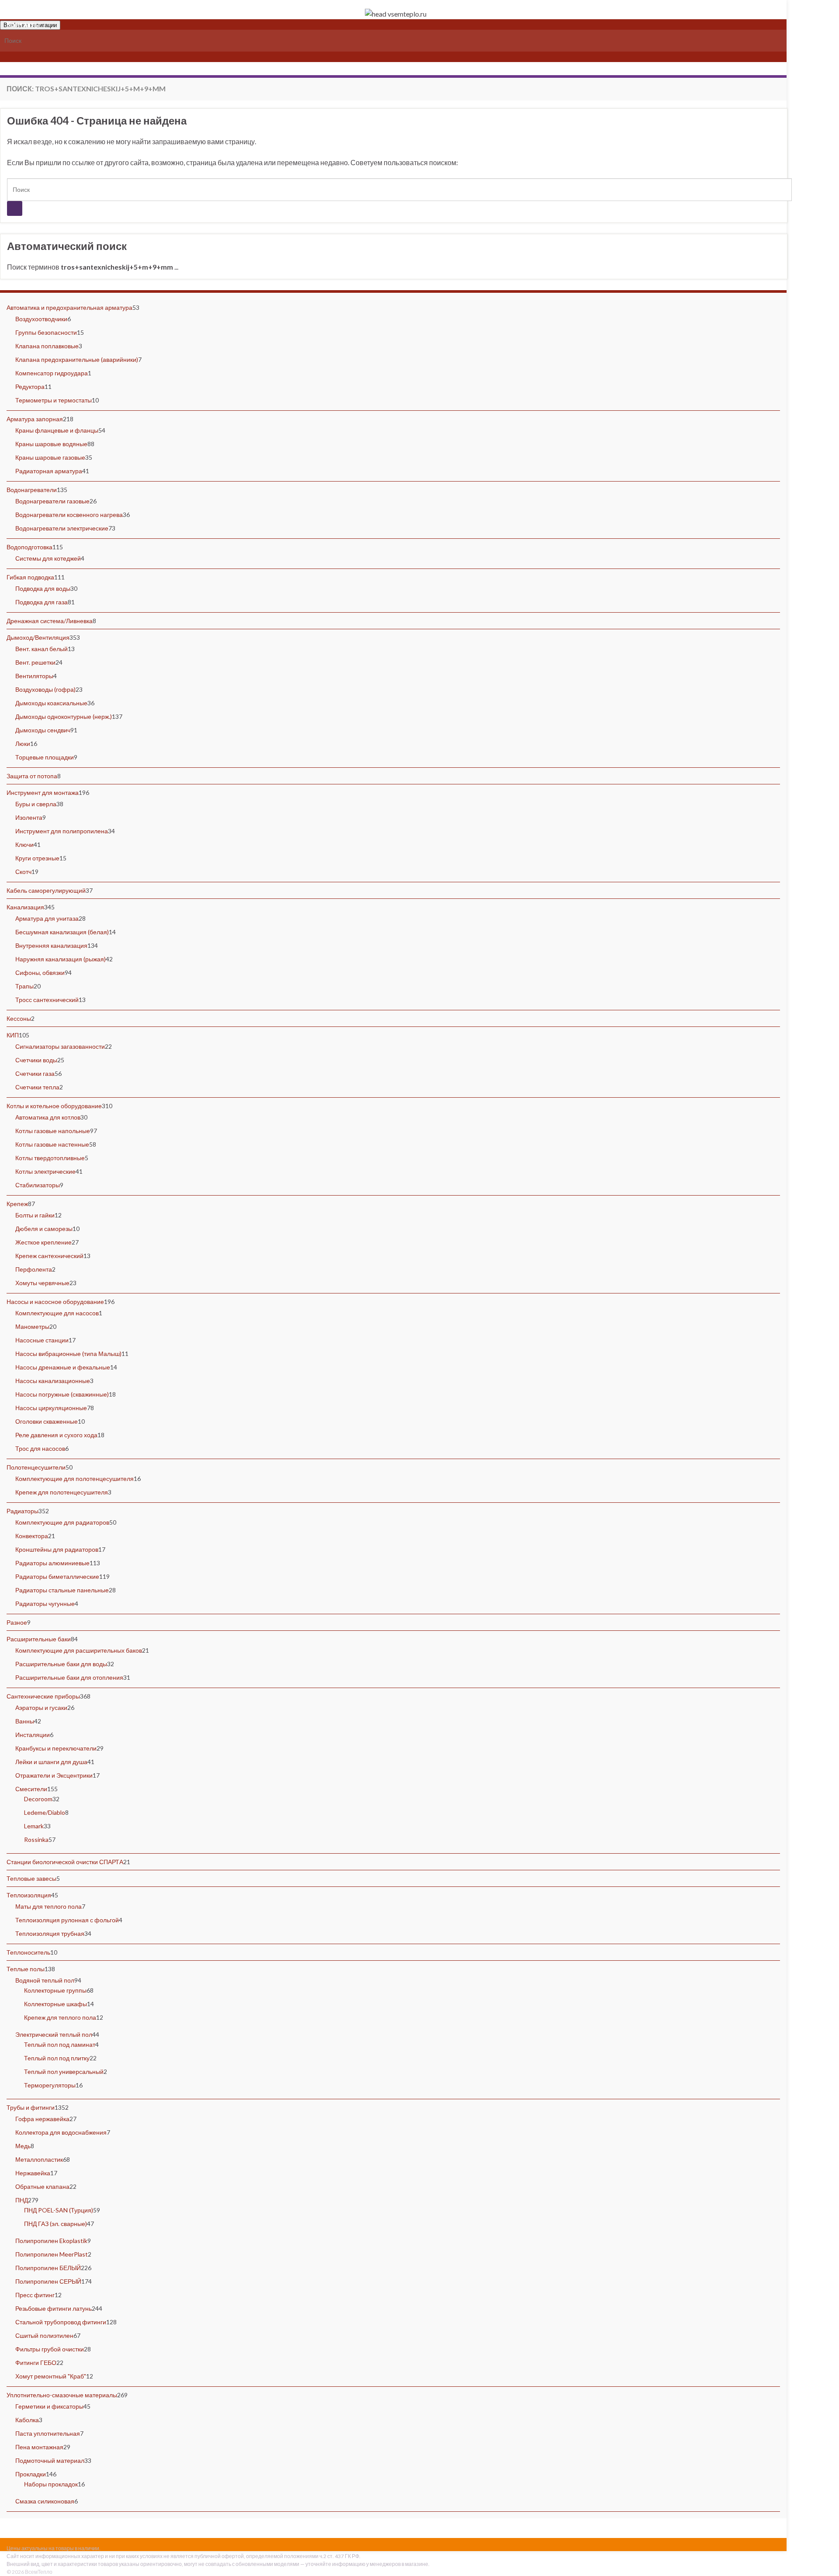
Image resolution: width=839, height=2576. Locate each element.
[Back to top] (819, 2556)
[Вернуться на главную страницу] (395, 14)
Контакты (23, 24)
